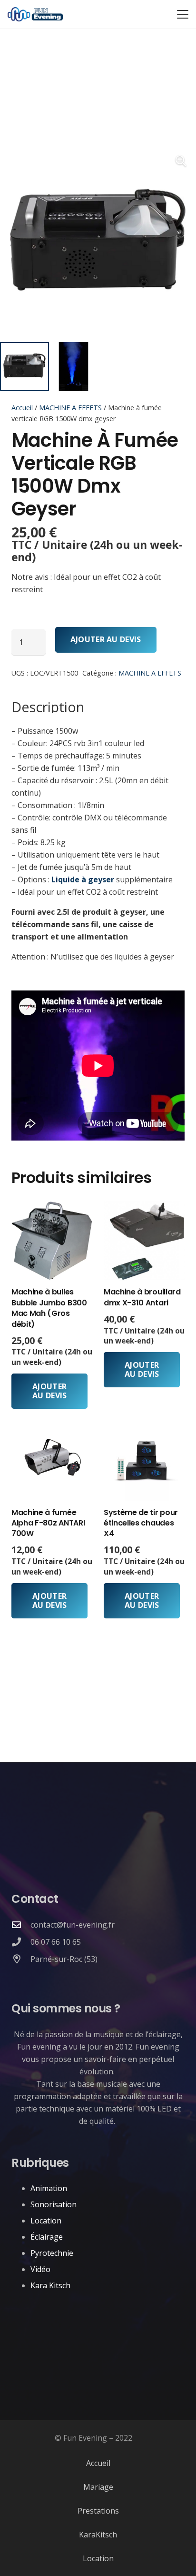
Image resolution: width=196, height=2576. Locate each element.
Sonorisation (54, 2204)
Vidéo (40, 2269)
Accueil (22, 408)
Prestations (98, 2511)
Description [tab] (48, 707)
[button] (183, 14)
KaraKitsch (98, 2535)
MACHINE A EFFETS (70, 408)
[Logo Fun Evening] (35, 14)
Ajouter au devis (106, 639)
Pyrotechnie (52, 2253)
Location (46, 2221)
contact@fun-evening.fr (73, 1925)
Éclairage (47, 2237)
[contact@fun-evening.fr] (21, 1924)
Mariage (98, 2487)
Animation (49, 2188)
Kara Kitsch (50, 2285)
